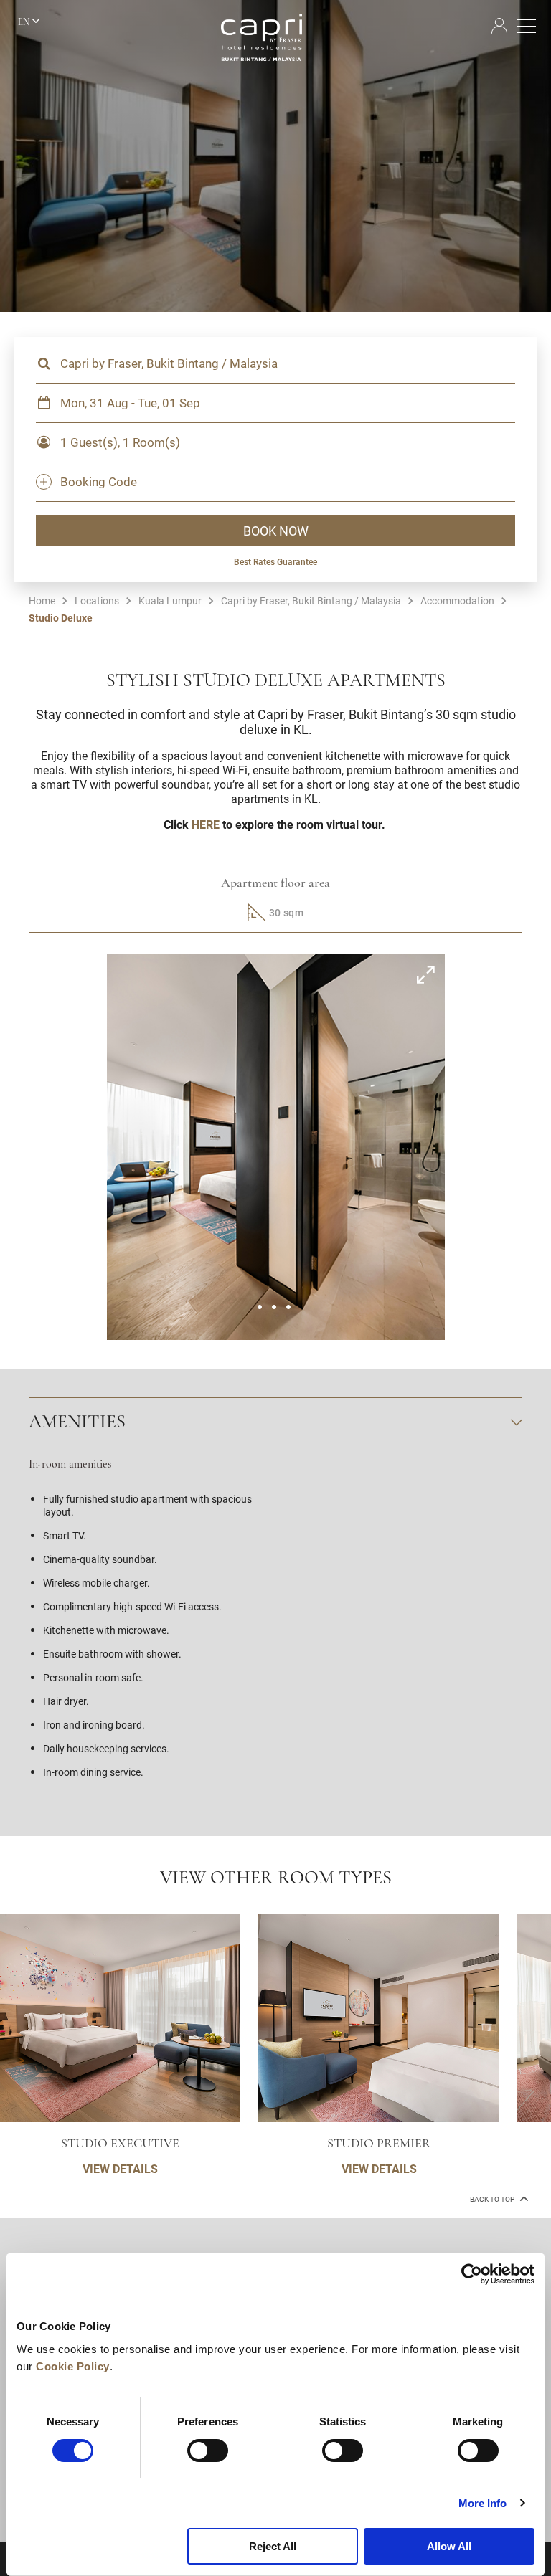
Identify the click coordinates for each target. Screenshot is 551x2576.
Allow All (449, 2546)
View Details (120, 2168)
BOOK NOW (276, 531)
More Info (483, 2503)
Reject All (273, 2546)
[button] (260, 1307)
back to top (493, 2199)
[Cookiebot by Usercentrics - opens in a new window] (472, 2274)
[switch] (208, 2451)
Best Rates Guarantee (275, 561)
